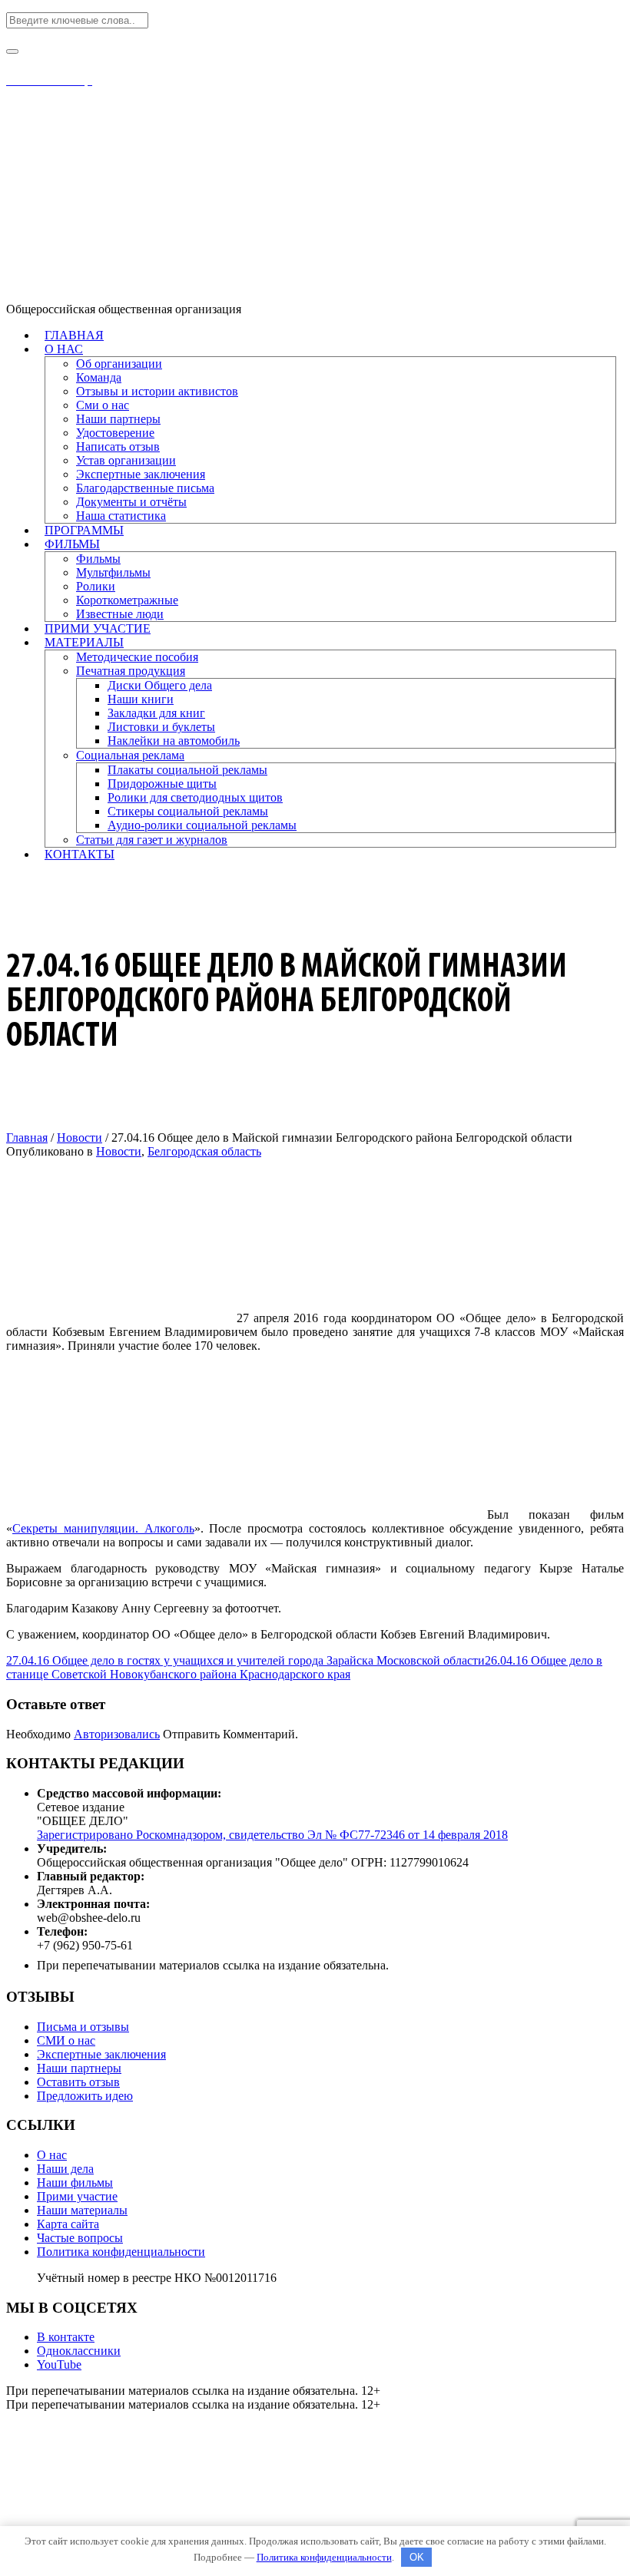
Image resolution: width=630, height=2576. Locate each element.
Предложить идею (85, 2096)
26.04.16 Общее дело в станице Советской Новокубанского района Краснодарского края (304, 1667)
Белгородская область (204, 1151)
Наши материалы (82, 2210)
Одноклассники (79, 2351)
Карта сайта (68, 2224)
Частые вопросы (80, 2238)
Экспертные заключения (101, 2054)
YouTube (59, 2364)
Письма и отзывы (83, 2027)
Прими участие (77, 2196)
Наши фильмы (75, 2182)
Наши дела (65, 2169)
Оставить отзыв (78, 2082)
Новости (80, 1138)
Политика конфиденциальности (121, 2252)
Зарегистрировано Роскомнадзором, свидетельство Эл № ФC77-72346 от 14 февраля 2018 (272, 1835)
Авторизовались (117, 1734)
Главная (27, 1138)
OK (417, 2557)
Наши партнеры (79, 2068)
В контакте (66, 2337)
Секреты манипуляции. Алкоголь (103, 1528)
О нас (52, 2155)
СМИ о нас (66, 2040)
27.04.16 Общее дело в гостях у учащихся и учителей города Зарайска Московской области (245, 1660)
